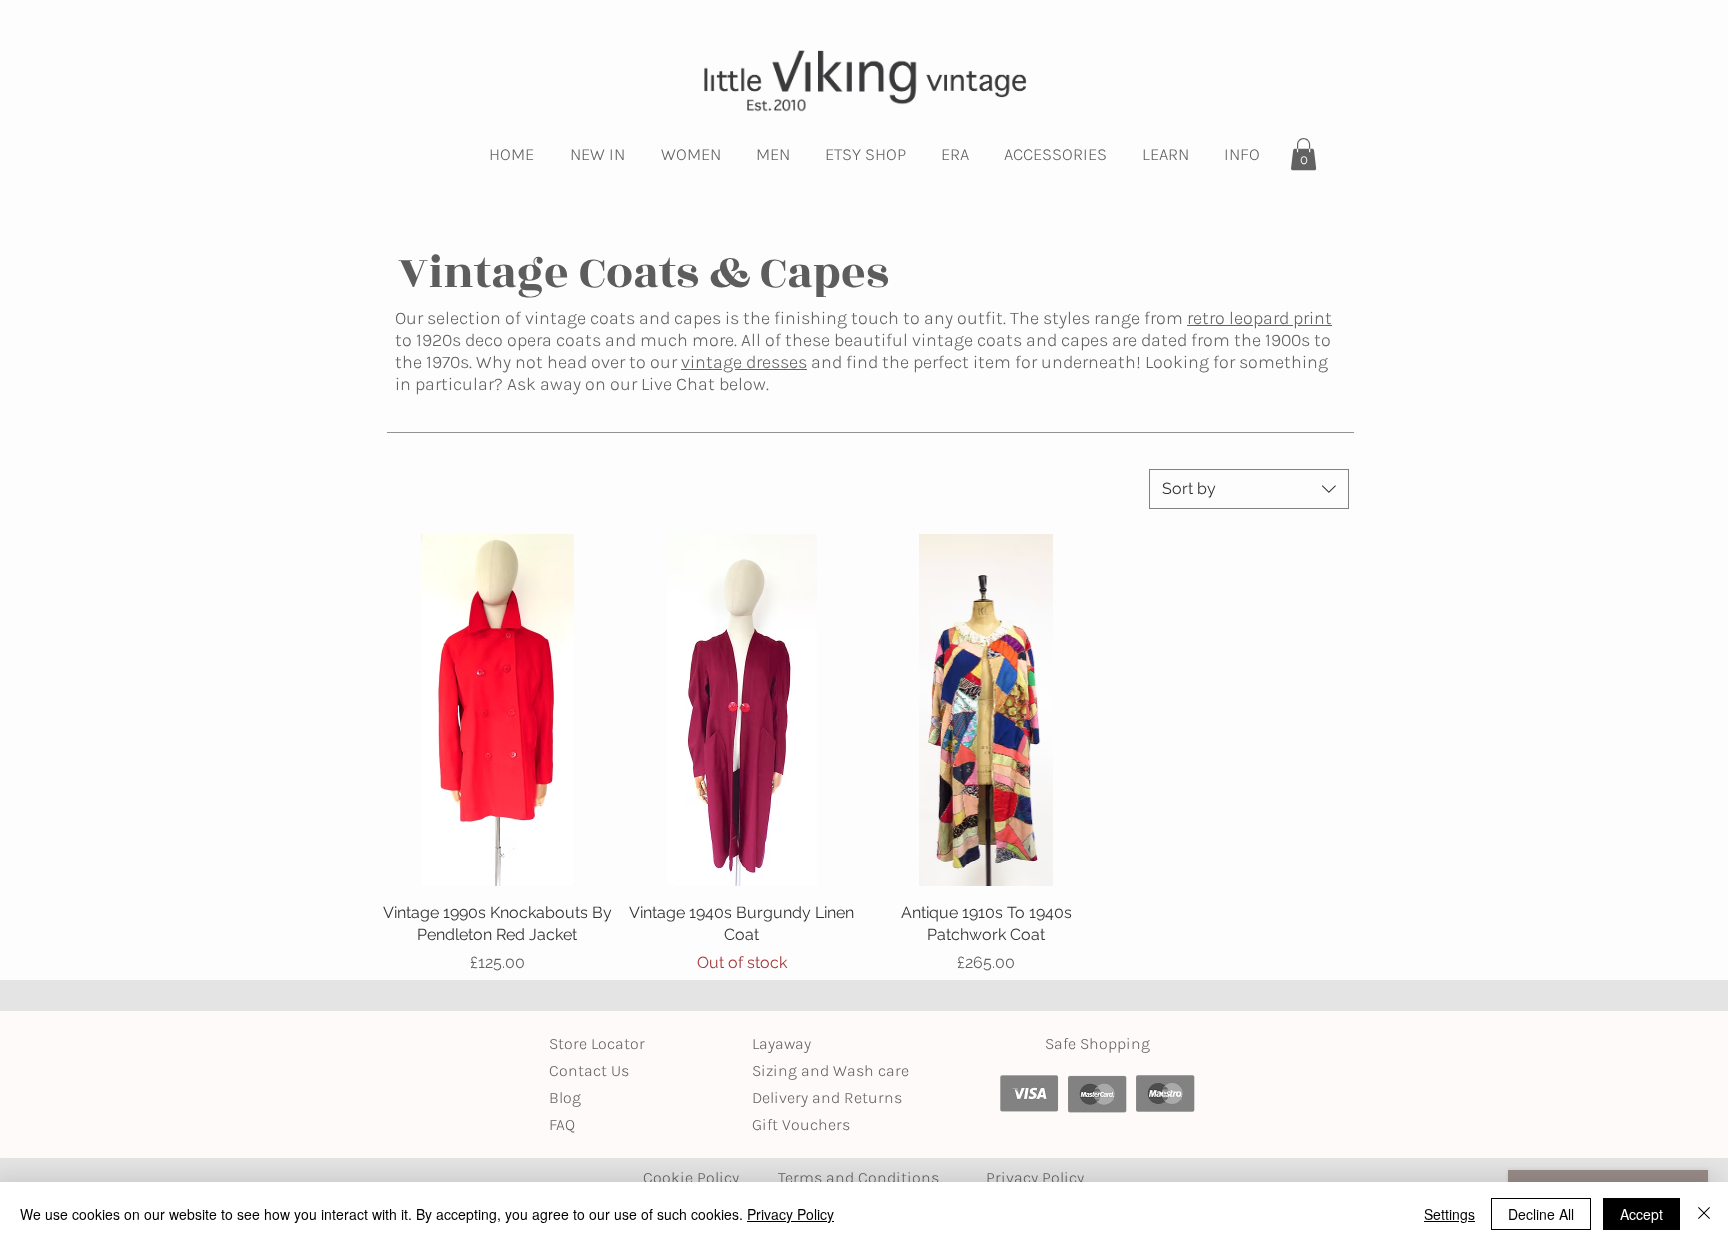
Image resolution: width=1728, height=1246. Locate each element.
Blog (565, 1097)
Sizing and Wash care (830, 1070)
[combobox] (1249, 489)
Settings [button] (1449, 1214)
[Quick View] (497, 710)
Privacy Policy (790, 1214)
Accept (1641, 1214)
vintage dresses (744, 362)
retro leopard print (1259, 318)
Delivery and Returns (827, 1097)
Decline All (1541, 1214)
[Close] (1704, 1214)
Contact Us (589, 1070)
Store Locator (597, 1043)
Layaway (781, 1043)
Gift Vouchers (801, 1124)
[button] (597, 154)
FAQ (562, 1124)
